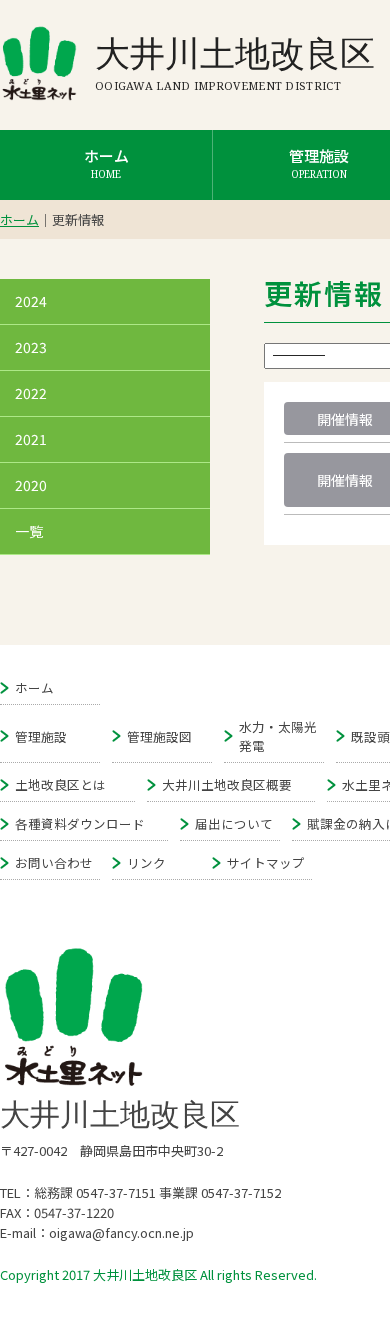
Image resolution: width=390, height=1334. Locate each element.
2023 (31, 347)
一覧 (29, 531)
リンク (146, 862)
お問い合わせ (54, 862)
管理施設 (41, 736)
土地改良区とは (60, 784)
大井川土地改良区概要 (227, 784)
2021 (31, 439)
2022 (31, 393)
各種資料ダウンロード (80, 823)
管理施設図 (159, 736)
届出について (234, 823)
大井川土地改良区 (235, 52)
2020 (31, 485)
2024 (31, 301)
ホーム (106, 163)
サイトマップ (266, 862)
